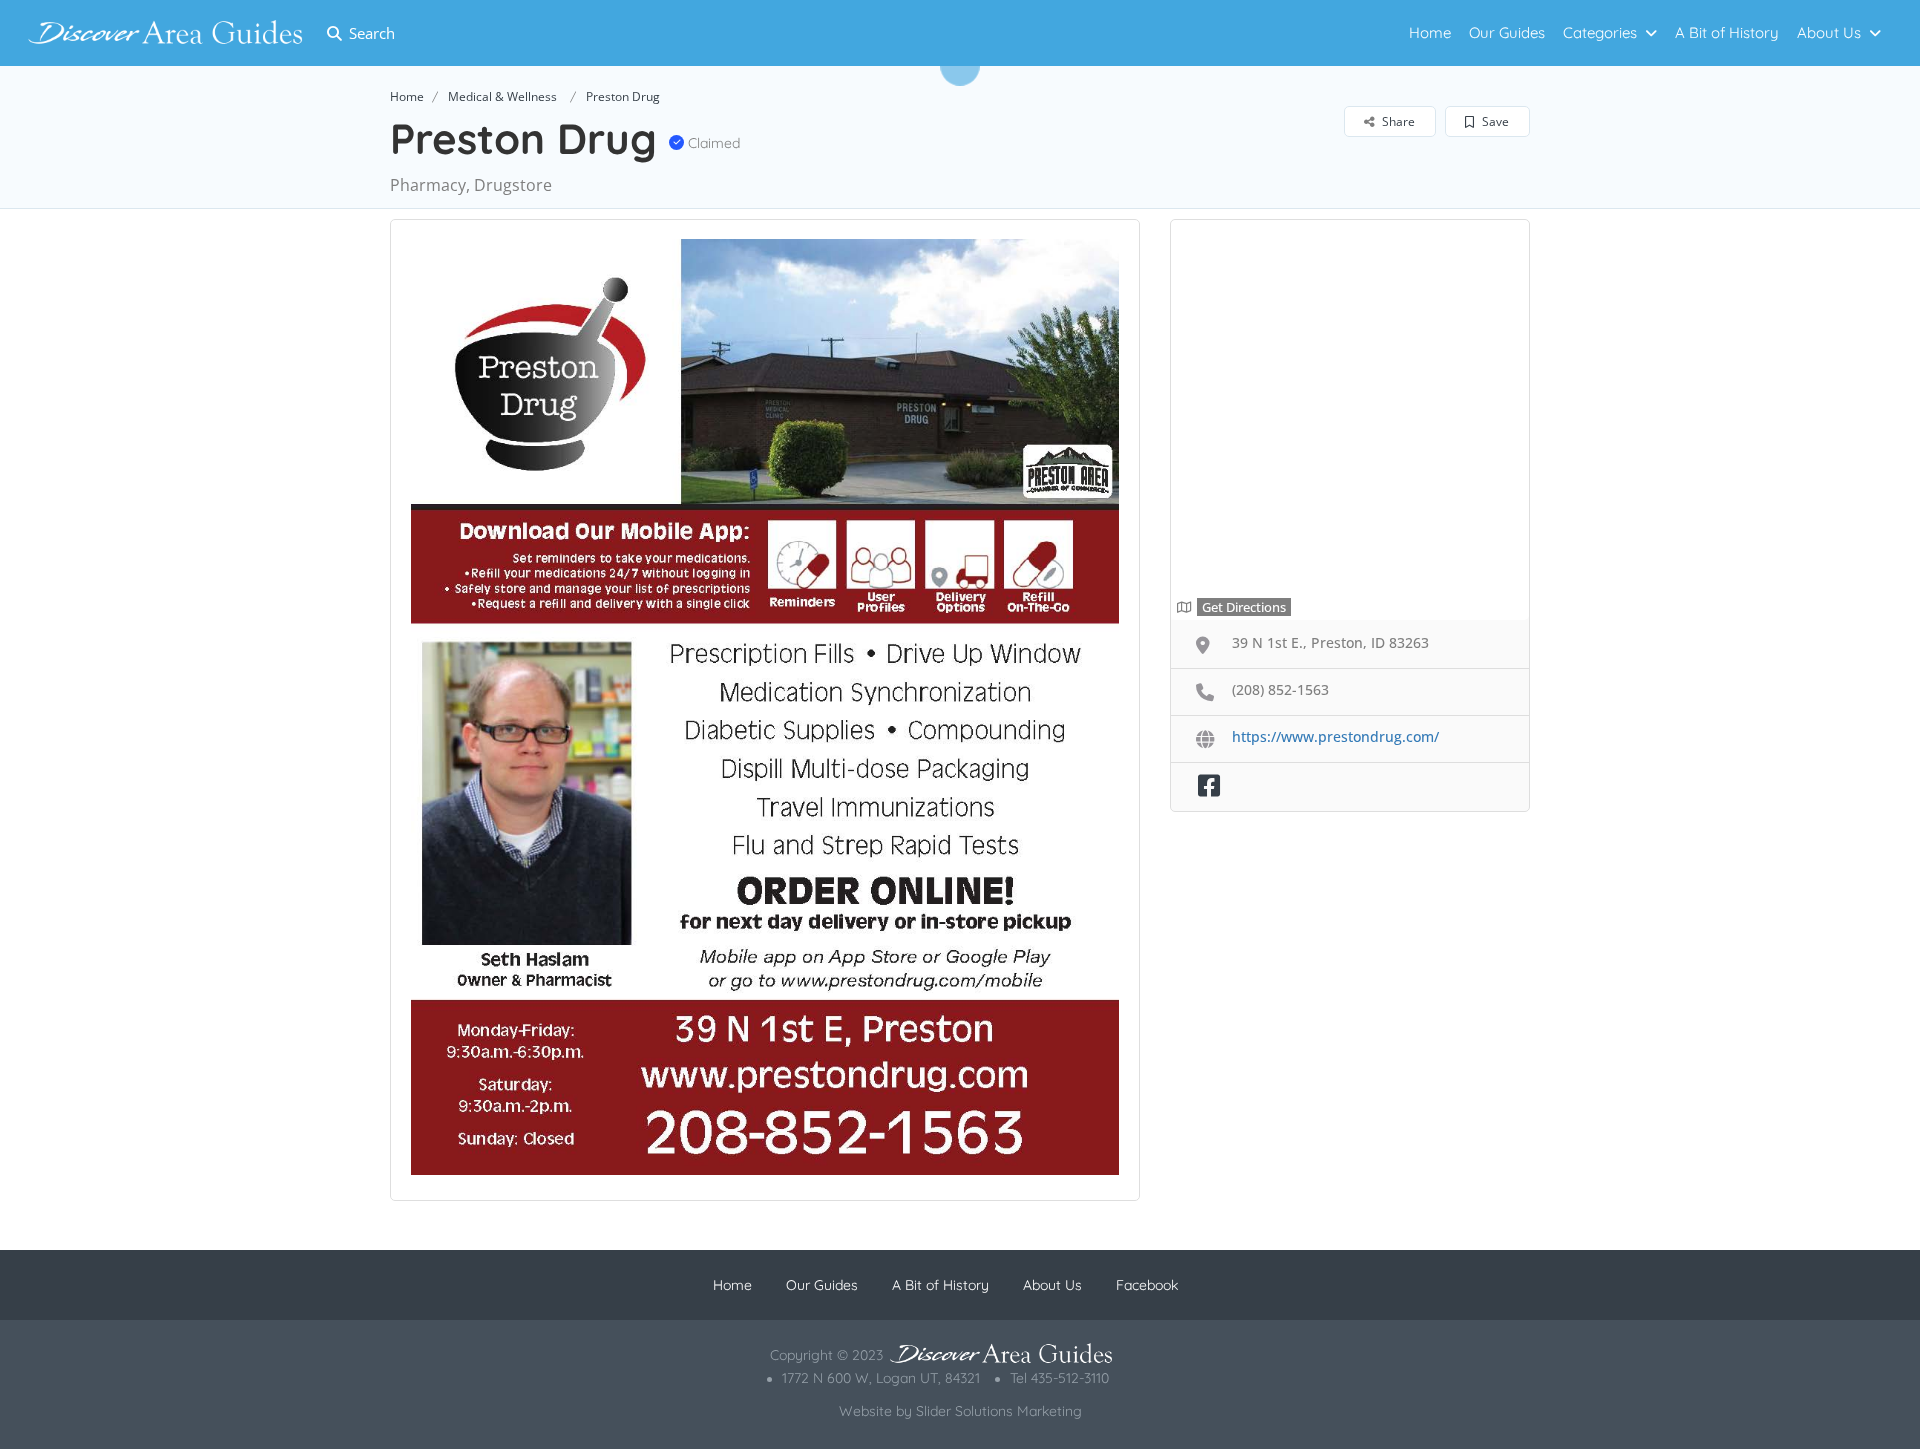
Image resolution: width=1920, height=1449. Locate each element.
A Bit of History (1727, 32)
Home (1430, 32)
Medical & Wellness (502, 96)
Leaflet (1487, 602)
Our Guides (1507, 32)
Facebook (1147, 1285)
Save (1494, 121)
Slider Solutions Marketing (999, 1411)
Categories (1600, 32)
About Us (1829, 32)
